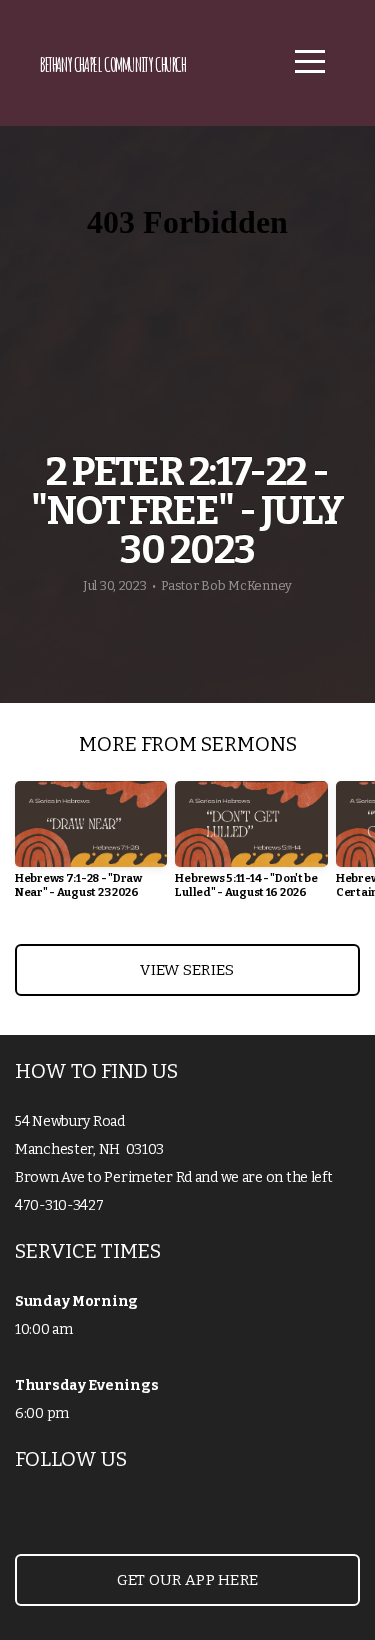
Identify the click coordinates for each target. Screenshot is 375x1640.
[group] (91, 847)
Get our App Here (188, 1580)
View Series (187, 970)
